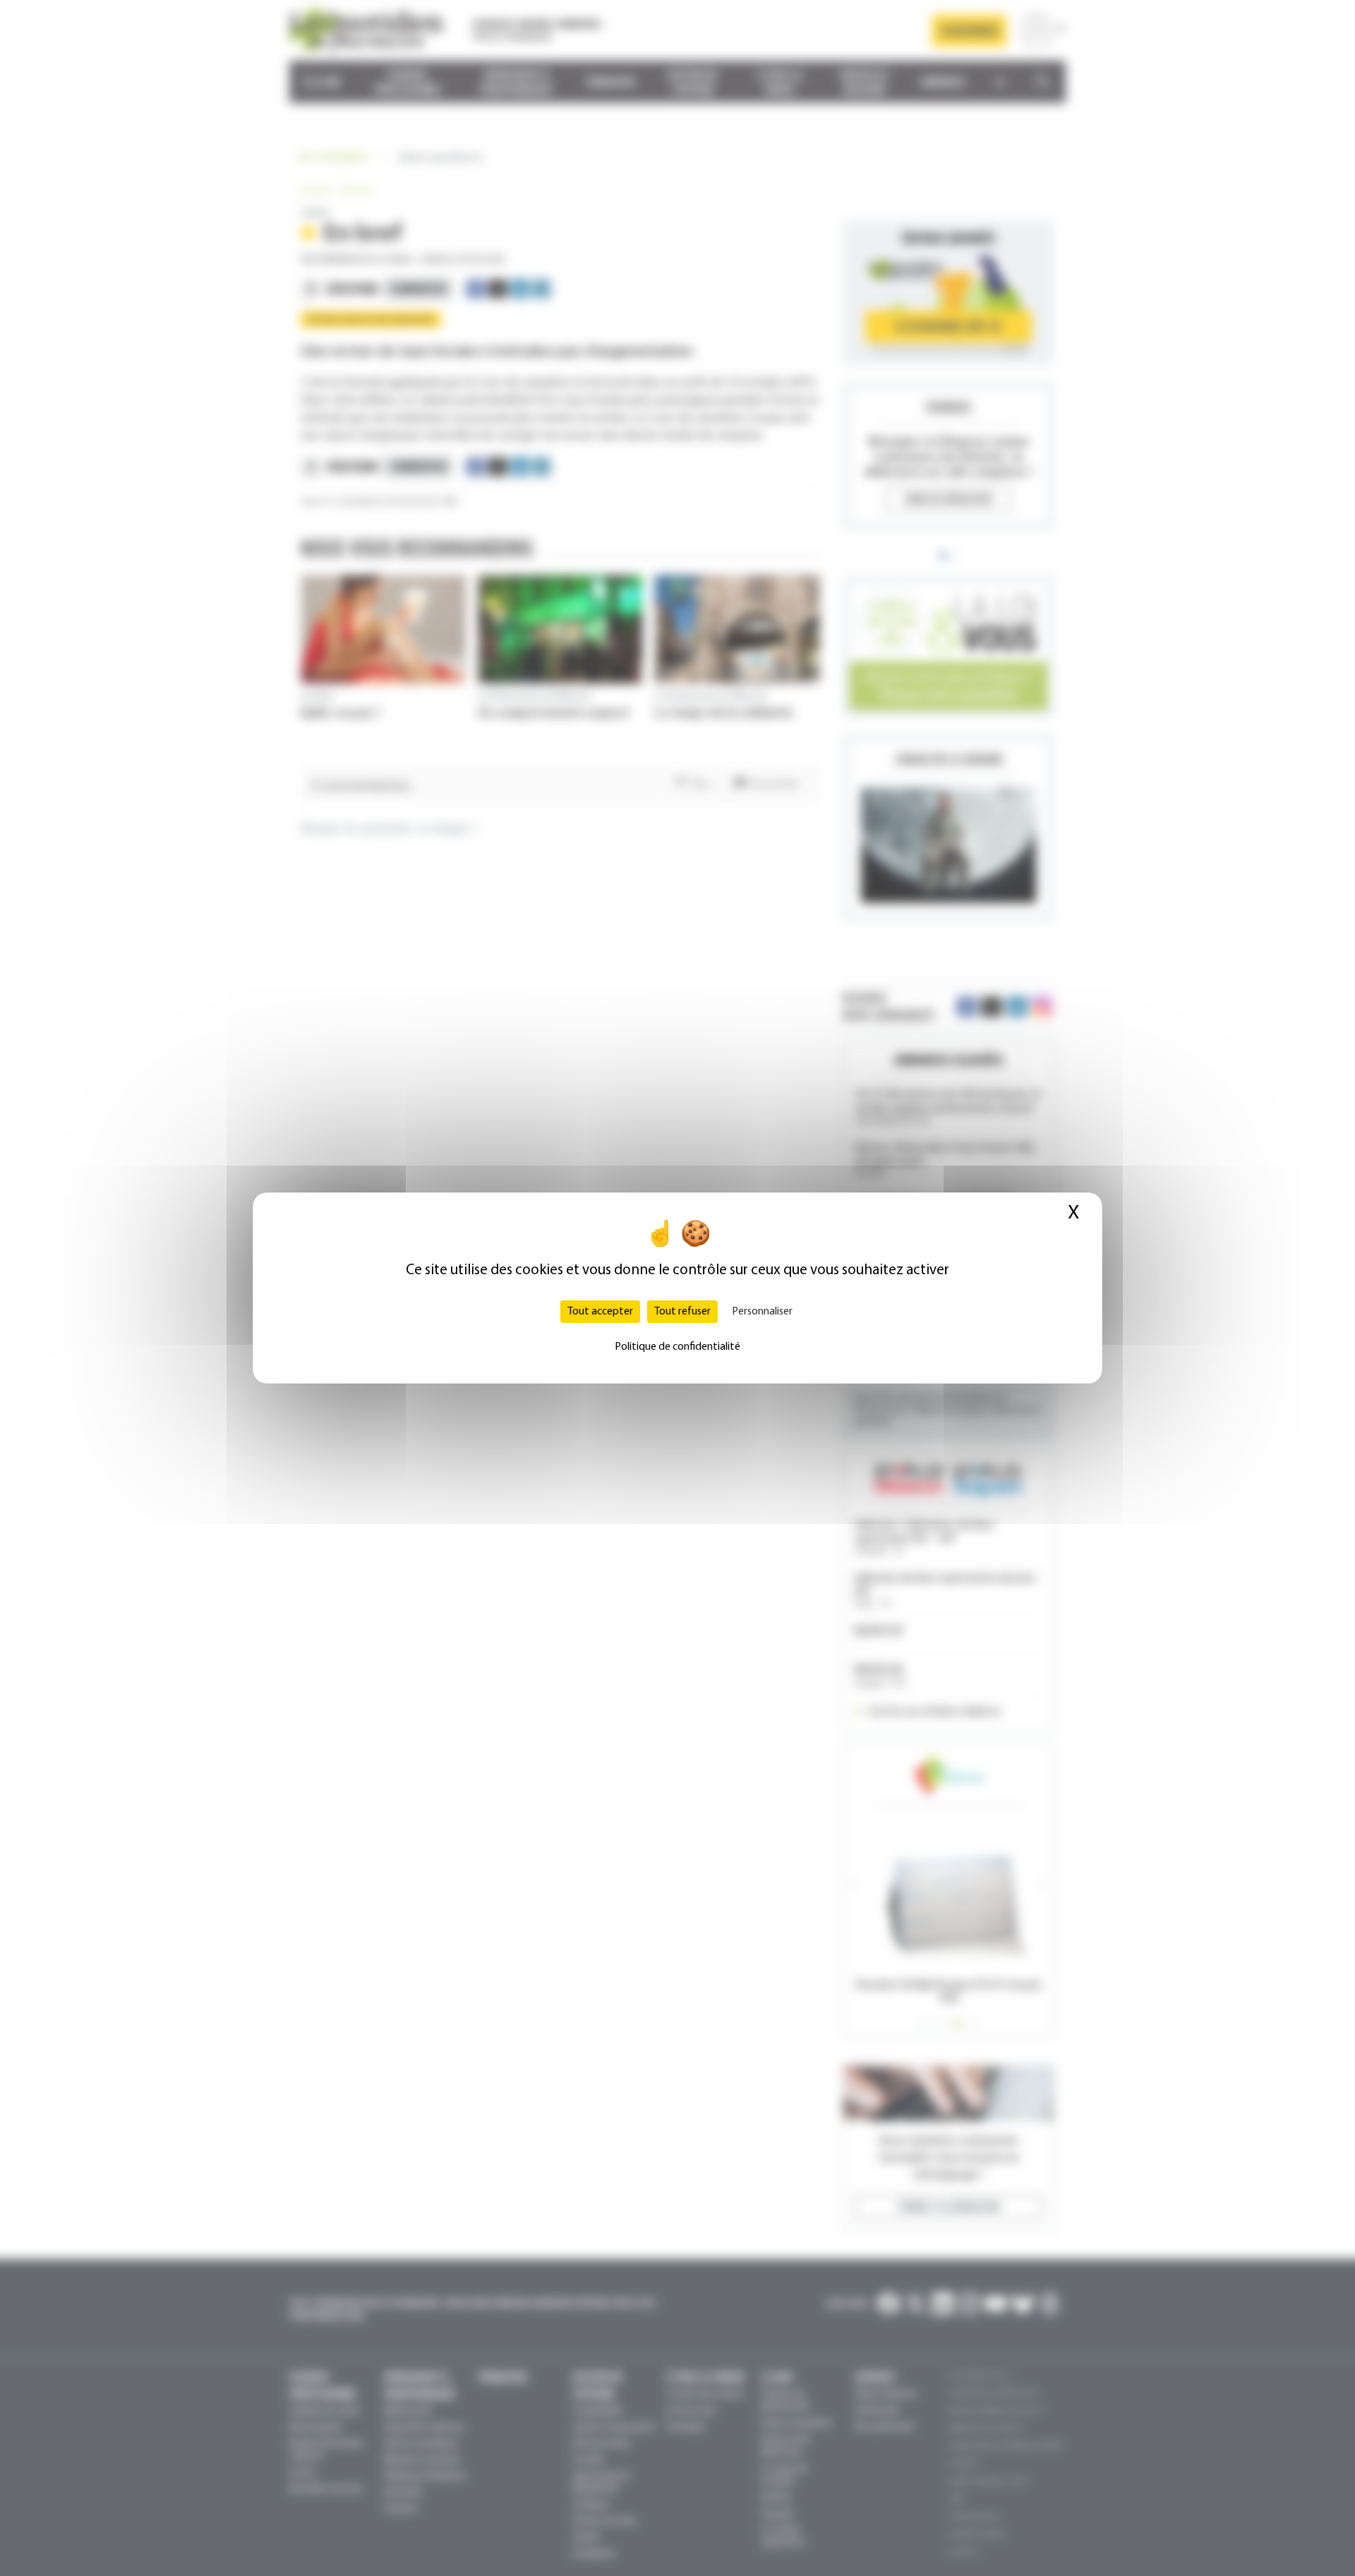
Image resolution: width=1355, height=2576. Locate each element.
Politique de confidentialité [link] (677, 1347)
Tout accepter (600, 1312)
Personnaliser (762, 1312)
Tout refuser (682, 1312)
